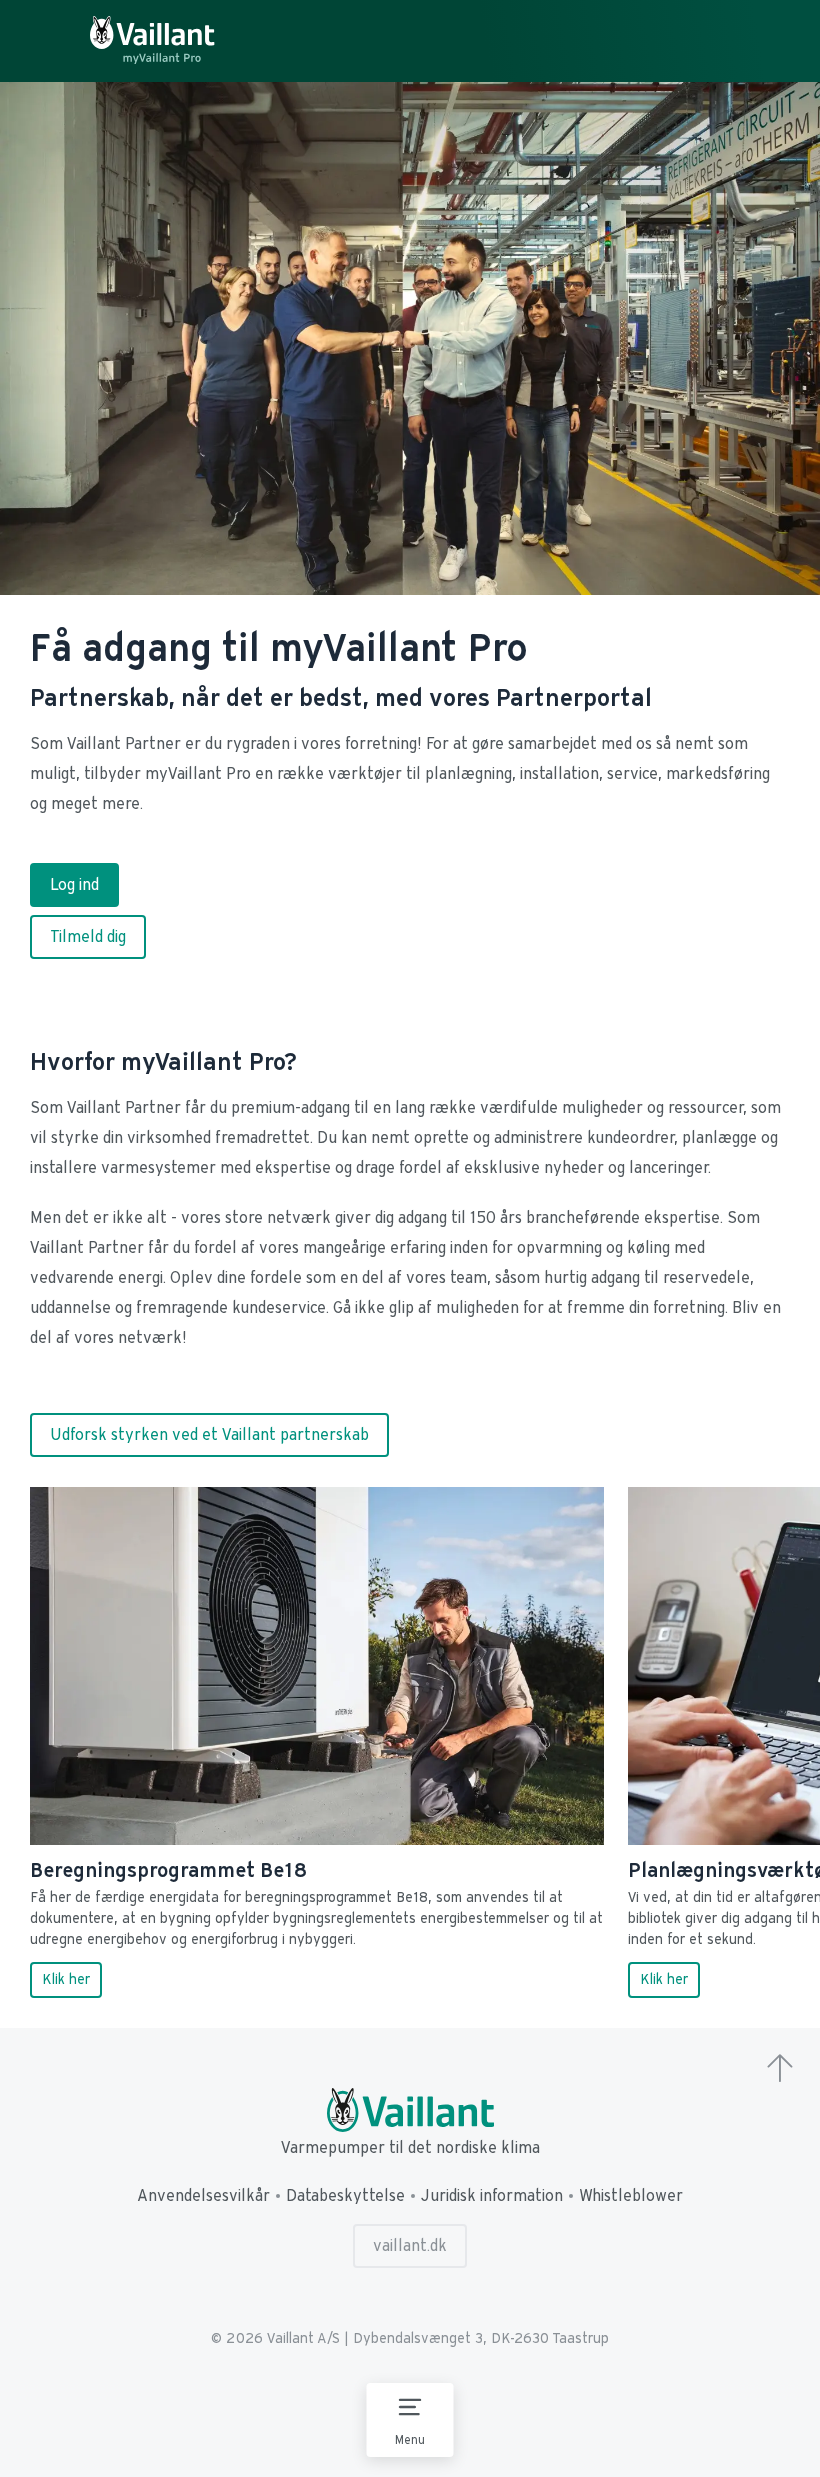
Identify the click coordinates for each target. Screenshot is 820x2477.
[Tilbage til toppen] (780, 2070)
